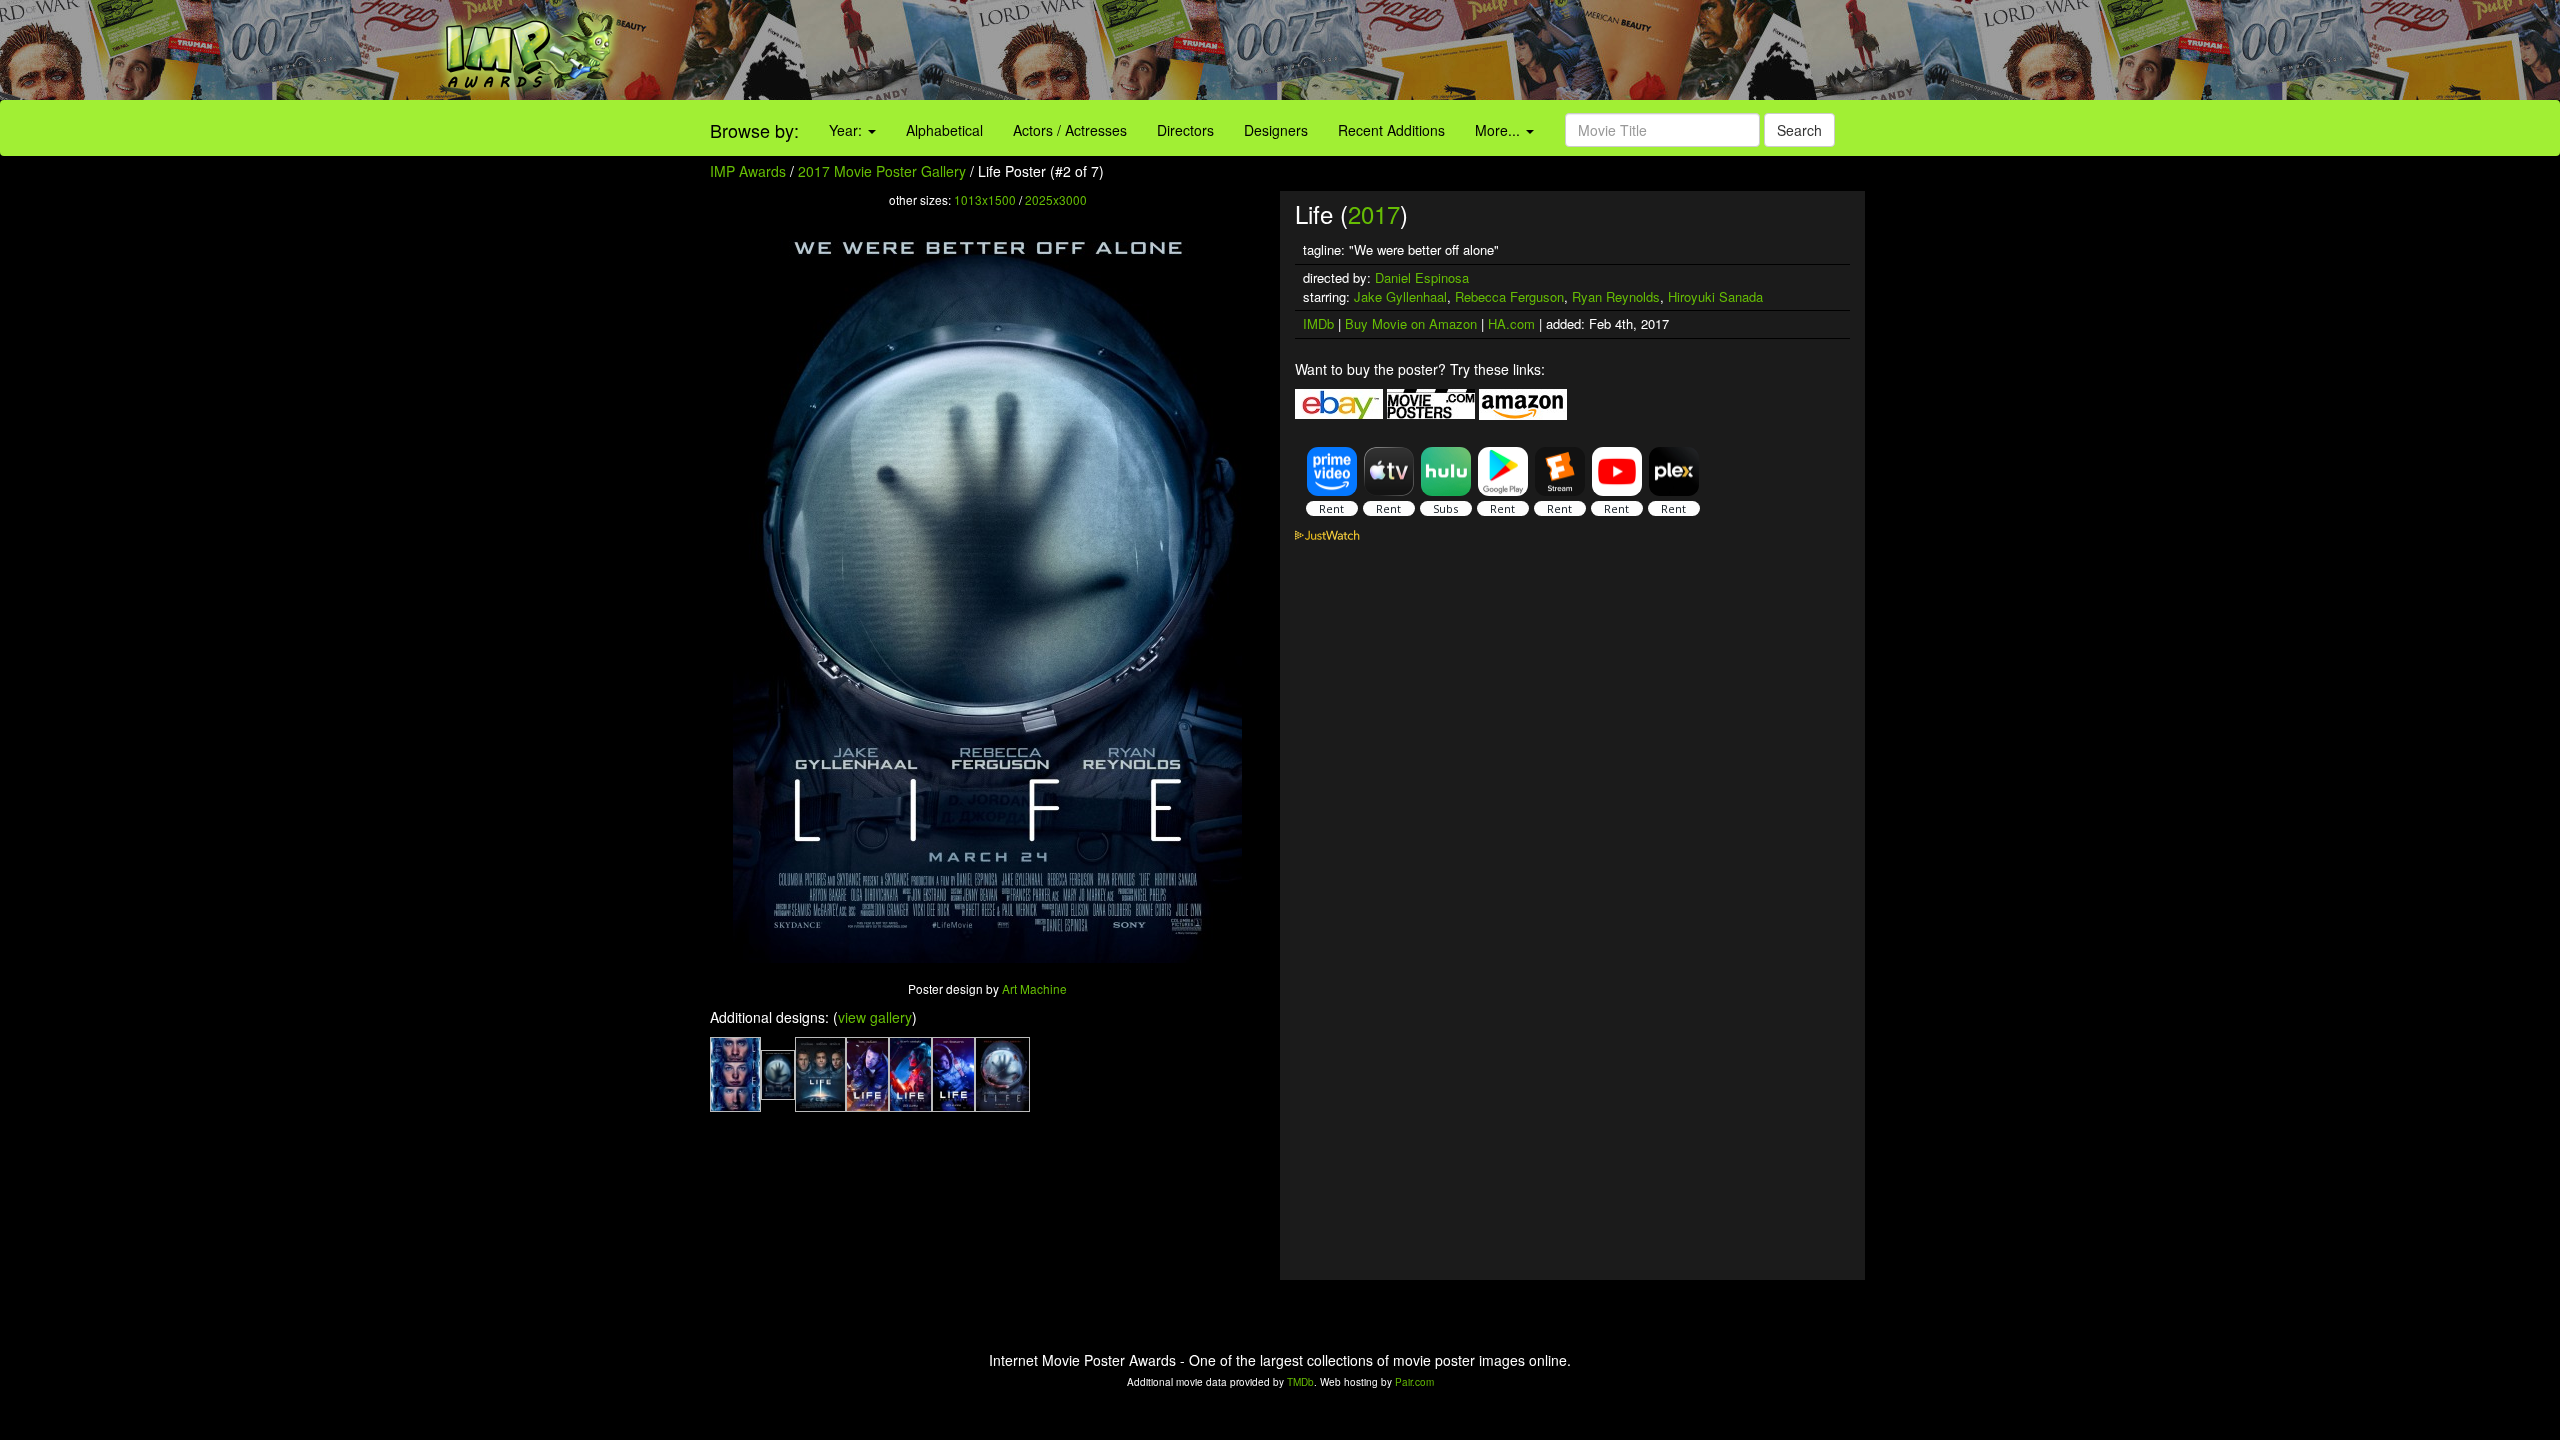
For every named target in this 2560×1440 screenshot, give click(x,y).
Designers (1276, 130)
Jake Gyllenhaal (1400, 296)
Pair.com (1414, 1382)
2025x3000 (1056, 199)
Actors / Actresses (1070, 130)
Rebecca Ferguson (1509, 296)
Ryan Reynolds (1616, 296)
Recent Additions (1391, 130)
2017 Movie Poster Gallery (882, 171)
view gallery (875, 1017)
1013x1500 (985, 199)
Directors (1185, 130)
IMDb (1318, 323)
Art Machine (1034, 988)
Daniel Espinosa (1422, 277)
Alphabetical (944, 130)
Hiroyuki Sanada (1715, 296)
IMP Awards (748, 171)
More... (1499, 130)
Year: (847, 130)
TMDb (1300, 1382)
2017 (1374, 213)
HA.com (1511, 323)
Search (1799, 130)
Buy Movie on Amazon (1411, 323)
